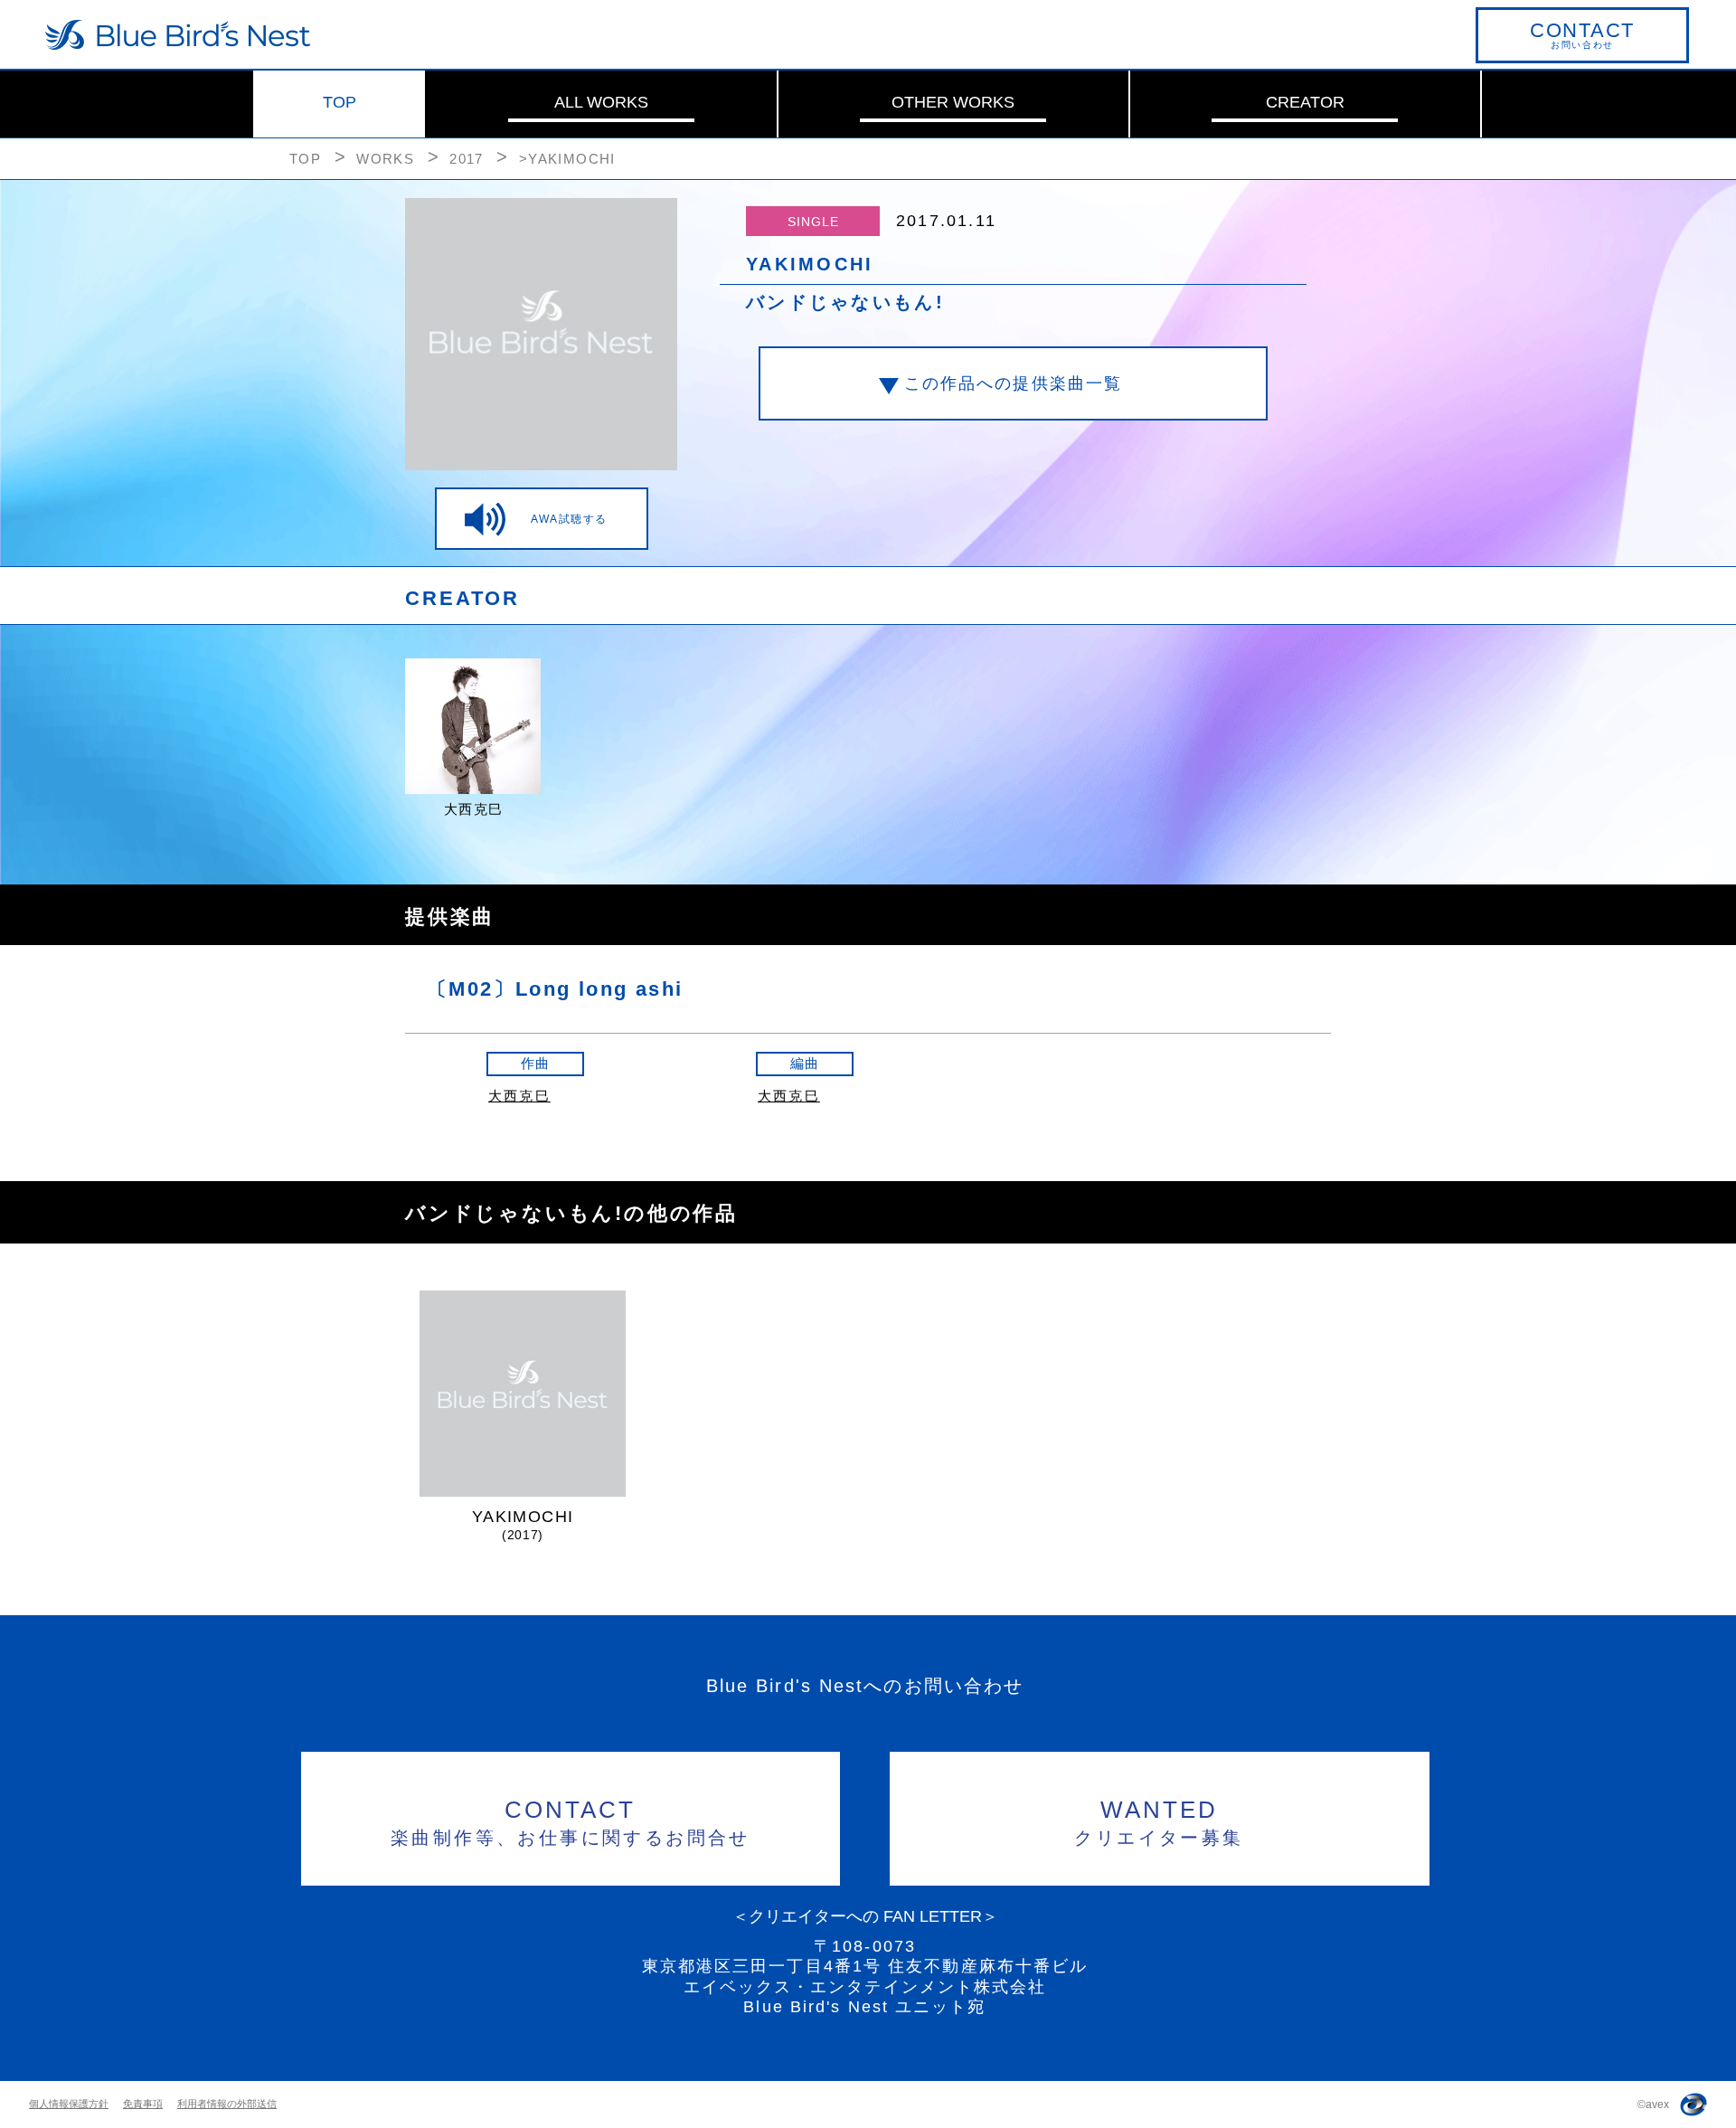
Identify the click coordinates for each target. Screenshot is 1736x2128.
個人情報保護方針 (69, 2104)
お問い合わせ (1582, 34)
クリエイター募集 (1159, 1822)
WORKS (385, 159)
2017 (467, 159)
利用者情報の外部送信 (227, 2104)
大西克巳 (519, 1096)
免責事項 (143, 2104)
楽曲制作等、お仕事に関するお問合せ (571, 1822)
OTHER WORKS (953, 102)
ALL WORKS (601, 102)
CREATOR (1305, 102)
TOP (340, 102)
